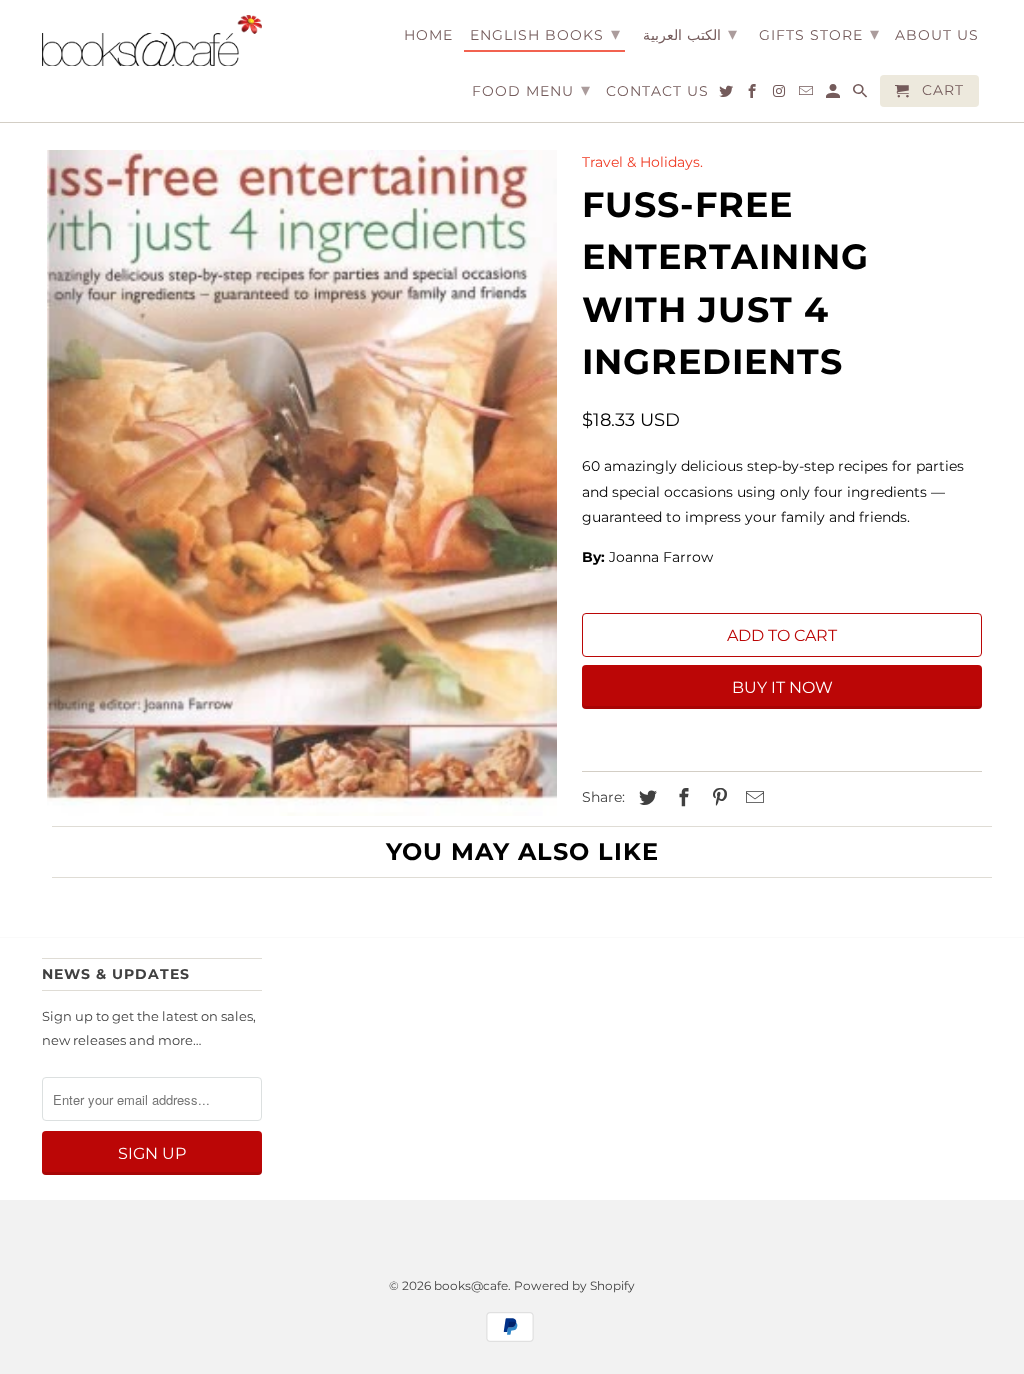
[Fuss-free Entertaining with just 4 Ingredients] (302, 483)
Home (428, 35)
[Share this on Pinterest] (717, 798)
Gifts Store (819, 34)
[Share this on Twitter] (645, 798)
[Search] (861, 95)
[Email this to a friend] (752, 798)
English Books (545, 34)
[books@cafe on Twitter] (727, 95)
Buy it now (782, 687)
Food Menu (531, 90)
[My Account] (834, 95)
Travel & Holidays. (642, 162)
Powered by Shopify (574, 1285)
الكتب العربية (690, 34)
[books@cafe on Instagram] (780, 95)
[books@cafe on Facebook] (753, 95)
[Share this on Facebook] (681, 798)
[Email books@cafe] (807, 95)
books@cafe (471, 1285)
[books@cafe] (152, 40)
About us (937, 35)
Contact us (657, 91)
